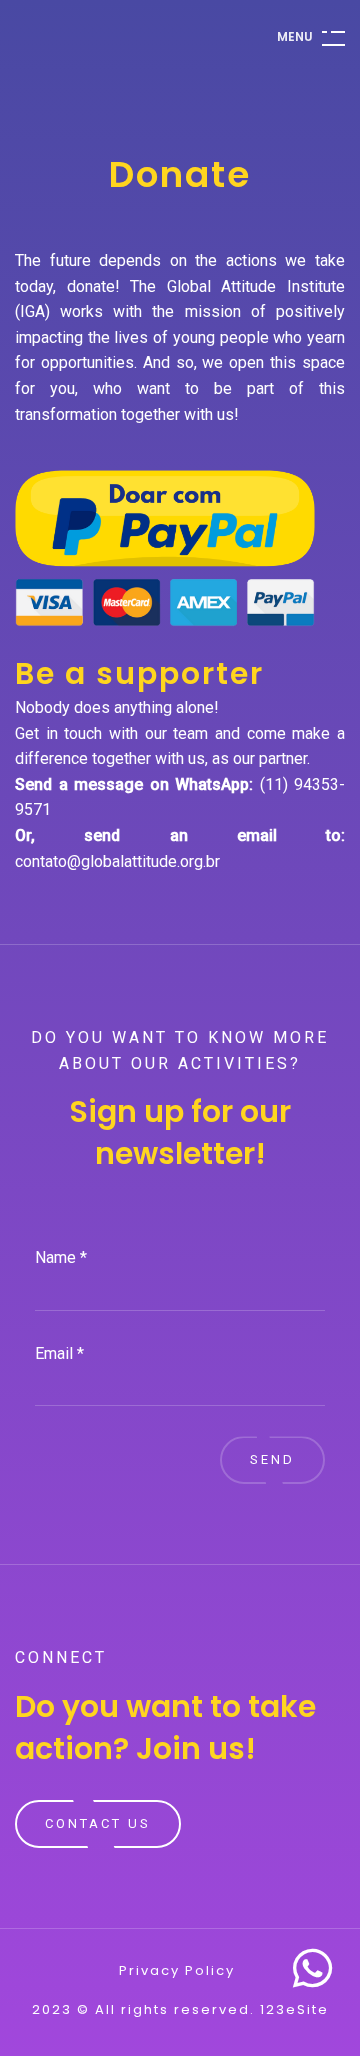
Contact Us (98, 1823)
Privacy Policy (177, 1971)
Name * (61, 1257)
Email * (59, 1353)
